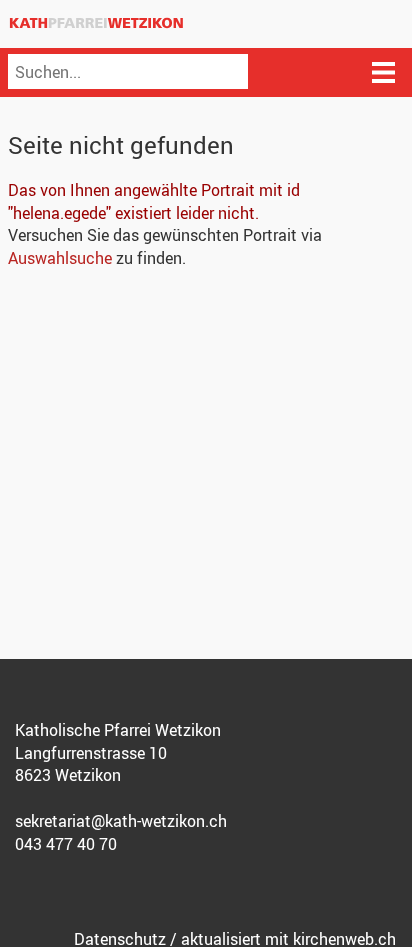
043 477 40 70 (66, 844)
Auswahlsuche (60, 258)
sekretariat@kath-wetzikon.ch (121, 821)
